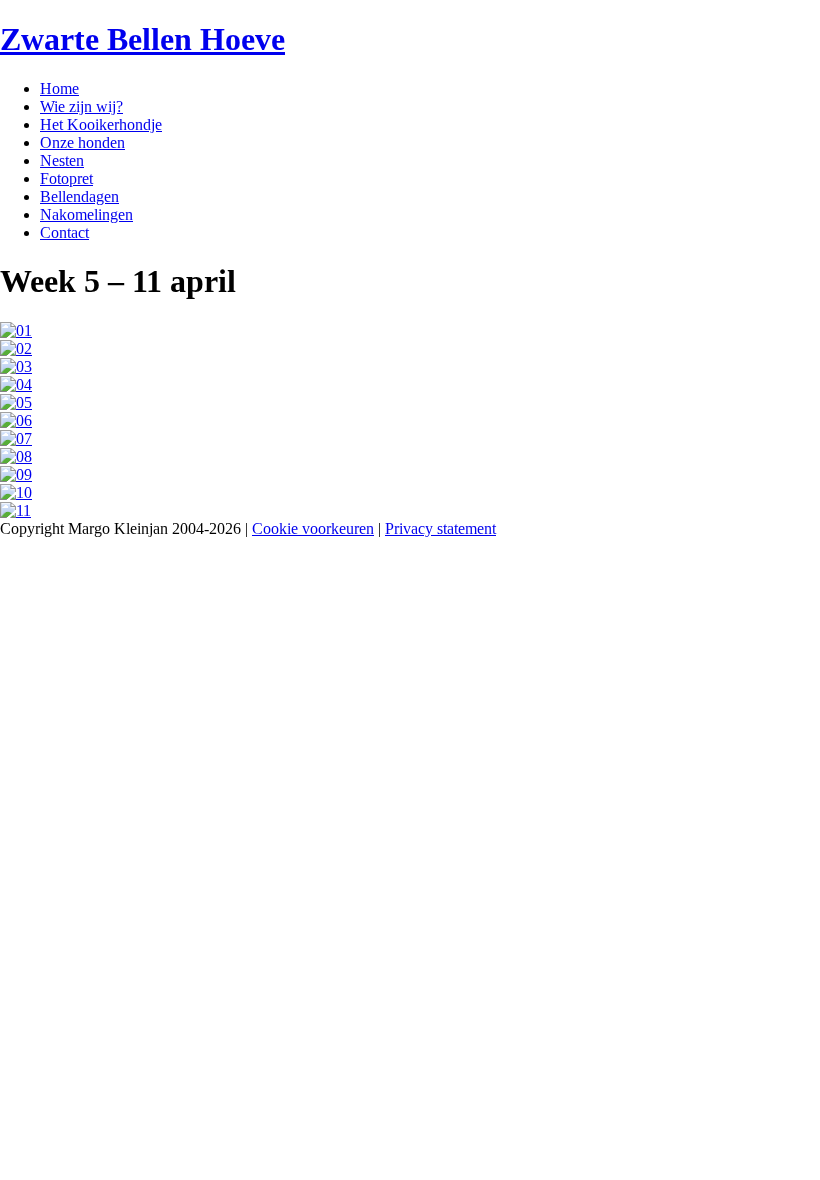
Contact (64, 232)
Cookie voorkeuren (313, 528)
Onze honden (82, 142)
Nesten (62, 160)
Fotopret (66, 178)
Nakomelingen (86, 214)
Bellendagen (79, 196)
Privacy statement (440, 528)
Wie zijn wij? (81, 106)
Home (59, 88)
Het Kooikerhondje (101, 124)
